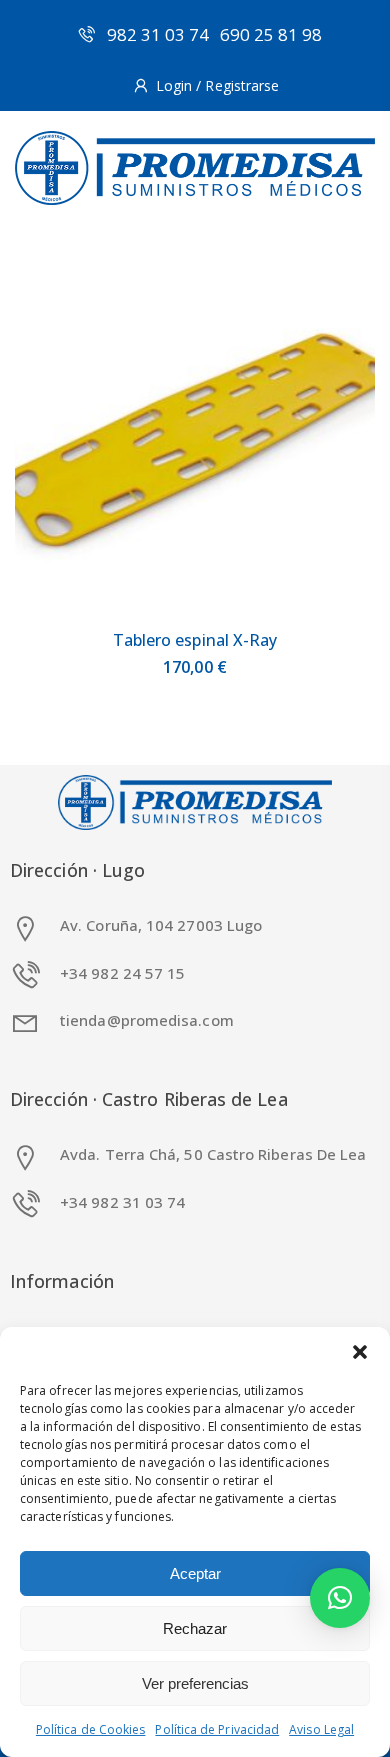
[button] (360, 1352)
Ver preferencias (195, 1683)
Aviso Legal (321, 1729)
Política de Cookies (91, 1729)
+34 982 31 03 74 (122, 1202)
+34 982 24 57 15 (122, 973)
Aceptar (195, 1573)
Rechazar (195, 1628)
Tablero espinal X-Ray (195, 640)
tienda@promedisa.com (147, 1020)
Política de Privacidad (217, 1729)
